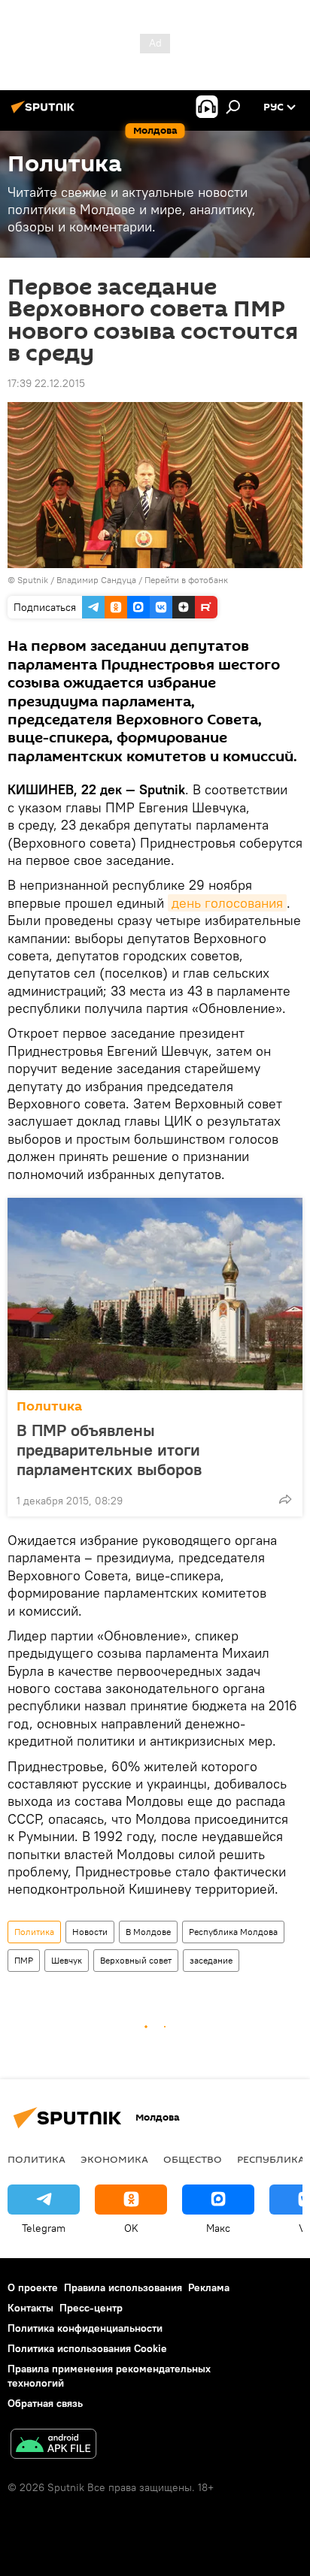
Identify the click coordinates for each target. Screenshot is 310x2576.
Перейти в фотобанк (186, 580)
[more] (285, 1499)
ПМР (24, 1960)
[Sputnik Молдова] (45, 113)
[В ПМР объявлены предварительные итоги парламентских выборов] (155, 1294)
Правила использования (123, 2287)
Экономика (114, 2159)
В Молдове (148, 1932)
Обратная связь (45, 2403)
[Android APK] (53, 2446)
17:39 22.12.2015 (46, 383)
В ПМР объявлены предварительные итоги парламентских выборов (109, 1450)
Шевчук (67, 1960)
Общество (193, 2159)
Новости (90, 1932)
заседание (211, 1960)
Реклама (209, 2287)
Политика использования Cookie (87, 2348)
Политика (49, 1406)
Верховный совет (136, 1960)
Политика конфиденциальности (85, 2328)
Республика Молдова (233, 1932)
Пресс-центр (91, 2308)
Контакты (30, 2308)
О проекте (33, 2287)
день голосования (227, 903)
